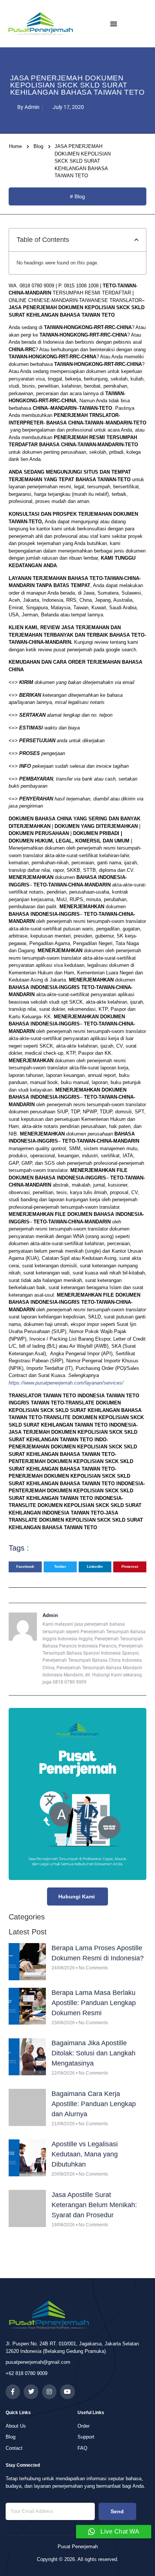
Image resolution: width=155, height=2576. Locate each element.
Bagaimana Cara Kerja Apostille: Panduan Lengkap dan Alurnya (94, 2104)
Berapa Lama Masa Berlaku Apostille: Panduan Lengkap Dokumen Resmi (94, 2003)
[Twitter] (31, 2392)
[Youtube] (67, 2392)
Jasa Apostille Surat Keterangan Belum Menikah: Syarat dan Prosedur (94, 2205)
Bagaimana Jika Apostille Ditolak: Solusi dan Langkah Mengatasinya (93, 2053)
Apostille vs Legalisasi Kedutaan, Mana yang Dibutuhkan (85, 2154)
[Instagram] (49, 2392)
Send (117, 2511)
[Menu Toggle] (114, 24)
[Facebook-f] (13, 2392)
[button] (136, 240)
